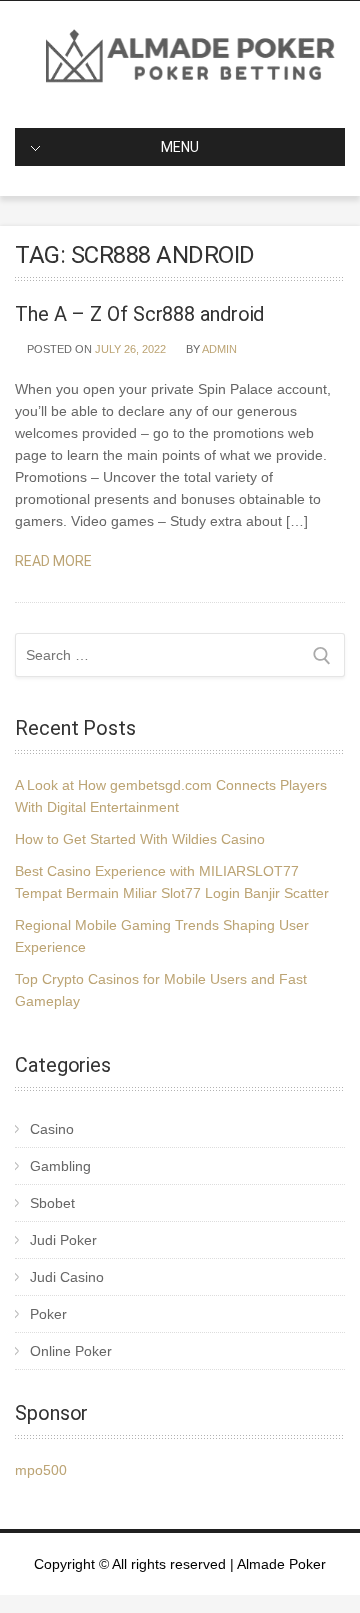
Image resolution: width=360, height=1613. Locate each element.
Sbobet (52, 1203)
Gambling (60, 1166)
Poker (48, 1314)
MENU (180, 147)
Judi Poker (63, 1240)
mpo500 (41, 1470)
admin (219, 349)
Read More (55, 561)
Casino (52, 1129)
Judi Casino (67, 1277)
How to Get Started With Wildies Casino (140, 839)
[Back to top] (317, 1570)
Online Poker (71, 1351)
